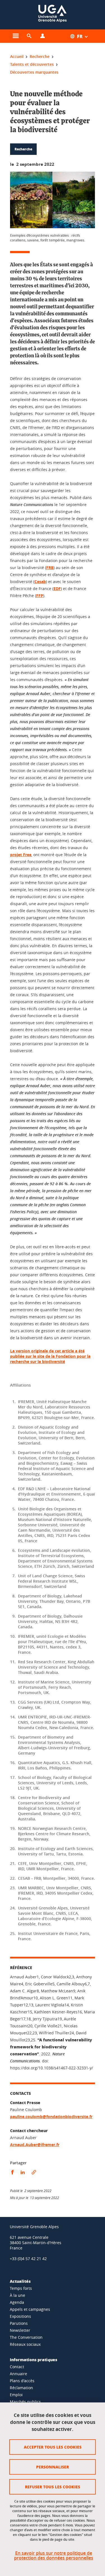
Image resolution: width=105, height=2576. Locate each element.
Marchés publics (25, 2402)
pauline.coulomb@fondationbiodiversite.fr (51, 2117)
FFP (40, 596)
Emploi (16, 2395)
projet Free (21, 855)
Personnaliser (53, 2467)
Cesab (40, 582)
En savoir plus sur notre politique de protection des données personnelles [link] (54, 2556)
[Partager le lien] (34, 2172)
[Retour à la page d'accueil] (52, 15)
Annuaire (18, 2374)
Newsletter (20, 2330)
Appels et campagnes (30, 2309)
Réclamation (21, 2388)
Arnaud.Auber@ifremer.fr (35, 2145)
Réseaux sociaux (25, 2344)
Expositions (20, 2316)
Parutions (19, 2323)
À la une (17, 2295)
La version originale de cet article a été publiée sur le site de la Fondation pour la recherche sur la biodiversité (50, 1356)
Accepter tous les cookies (53, 2447)
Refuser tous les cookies (53, 2487)
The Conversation (26, 2337)
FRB (50, 568)
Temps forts (21, 2288)
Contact (17, 2367)
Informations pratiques (33, 2360)
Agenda (17, 2302)
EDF (57, 589)
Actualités (20, 2281)
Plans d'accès (22, 2381)
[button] (29, 36)
